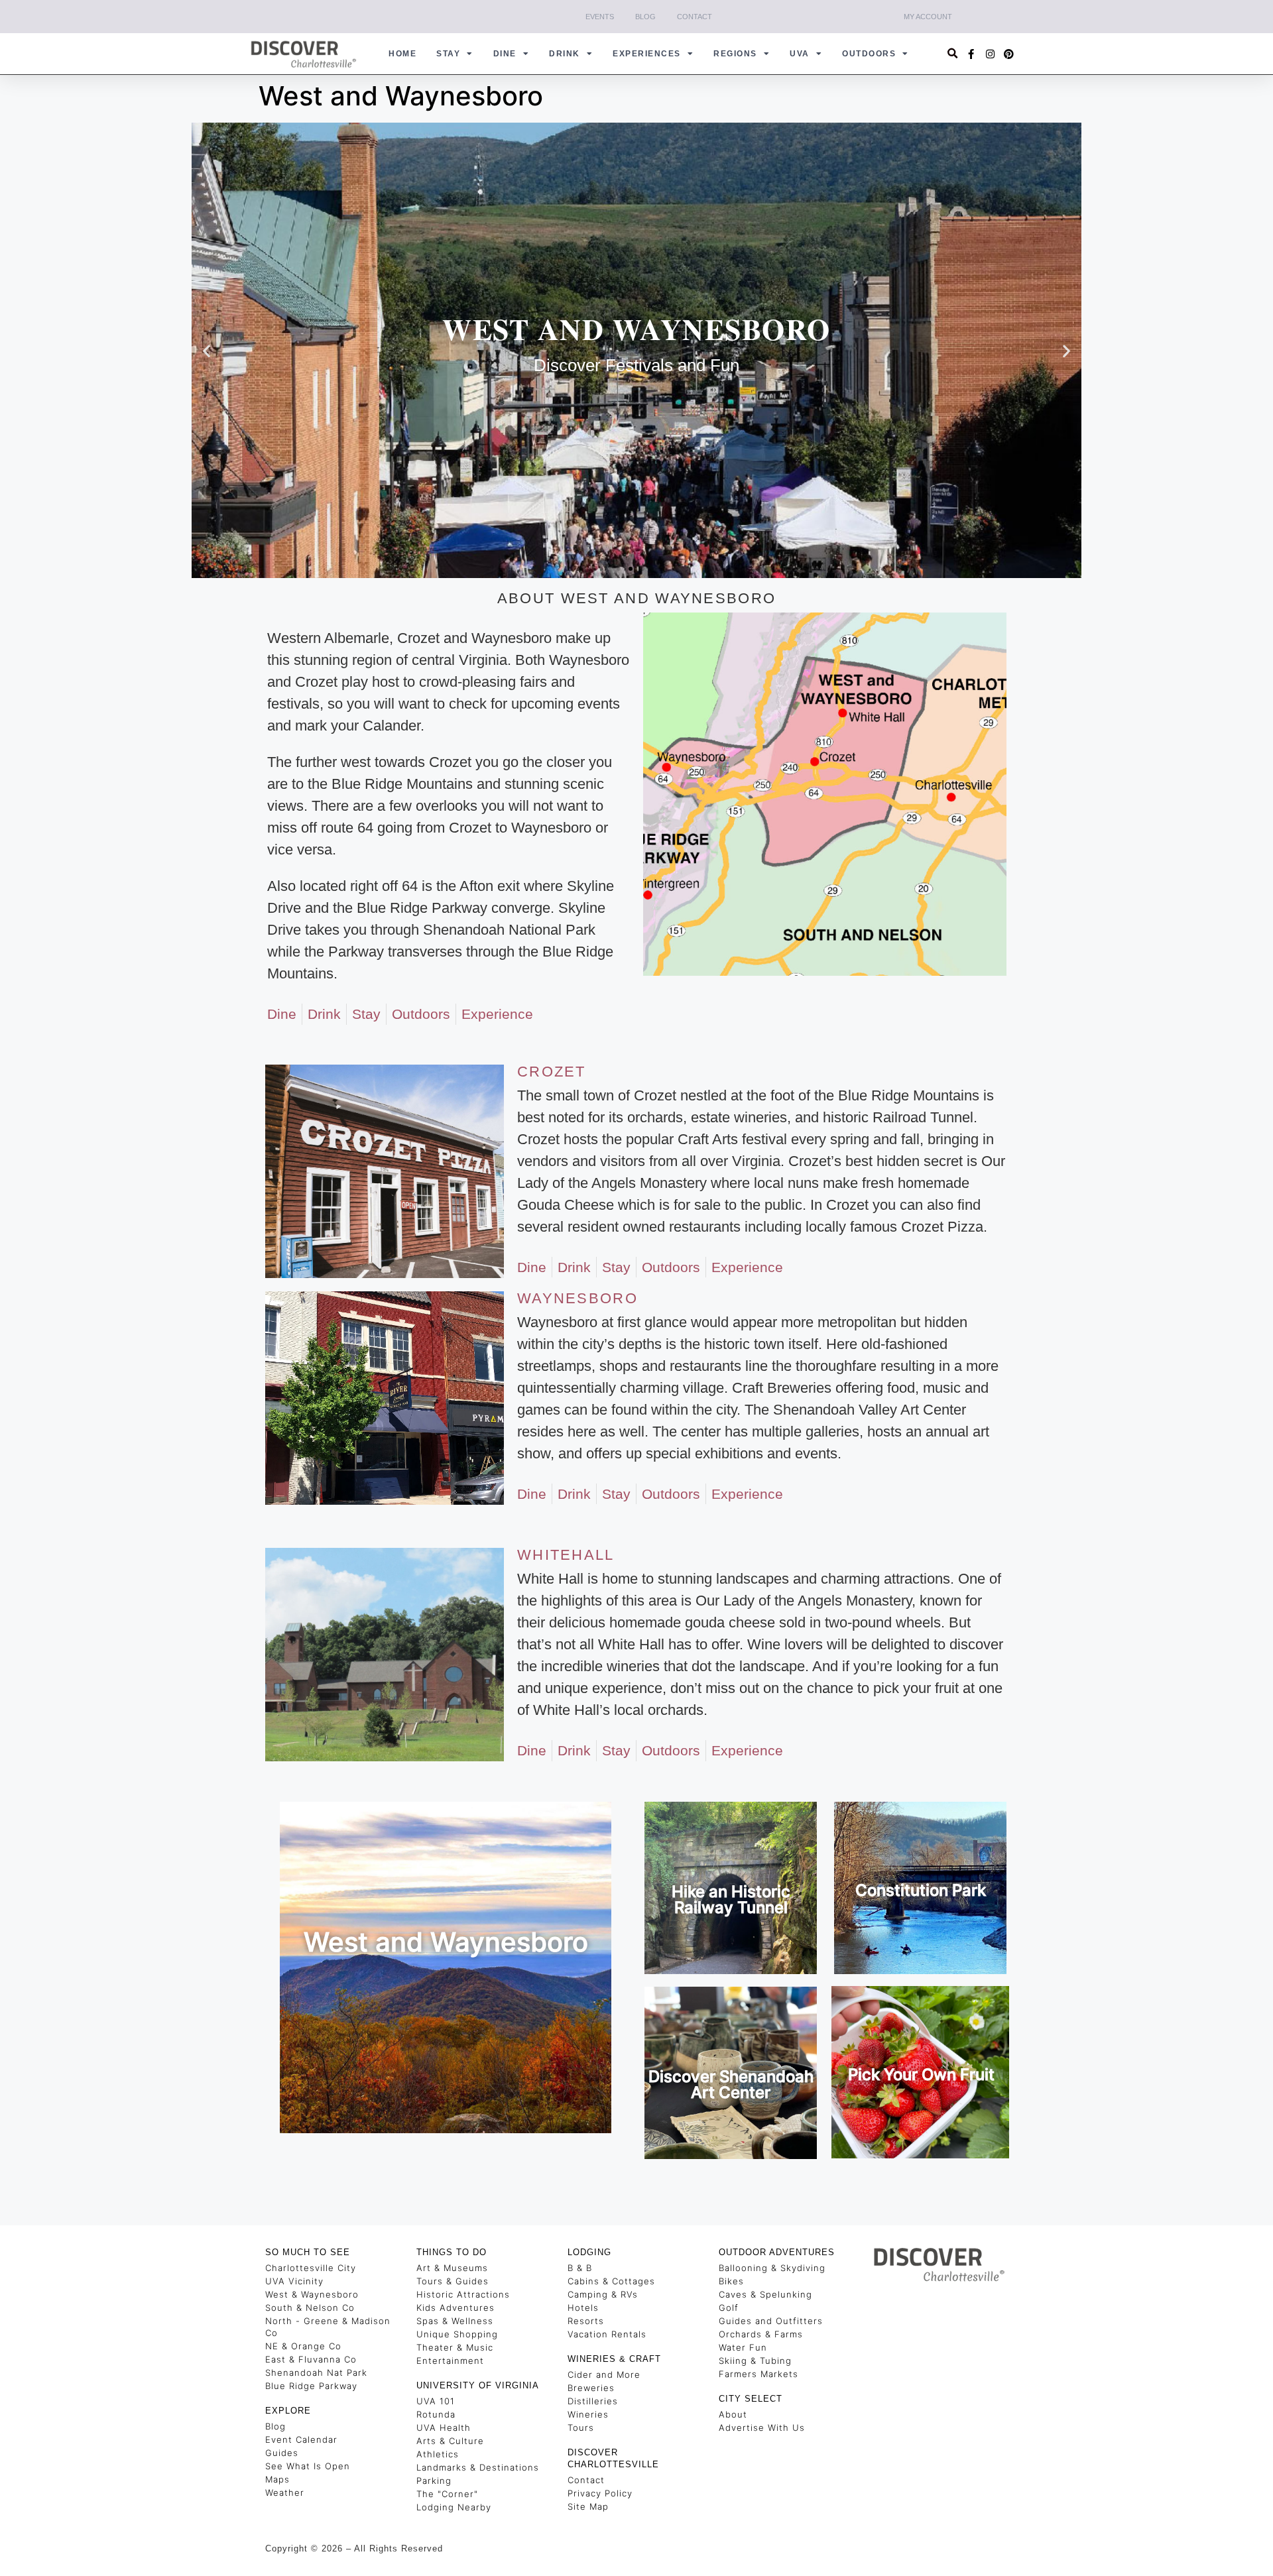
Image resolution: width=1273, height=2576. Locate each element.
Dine (505, 54)
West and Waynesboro (446, 1942)
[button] (953, 54)
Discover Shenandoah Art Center (731, 2084)
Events (600, 17)
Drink (565, 54)
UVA (800, 54)
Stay (448, 54)
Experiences (647, 54)
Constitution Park (921, 1890)
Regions (735, 54)
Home (402, 54)
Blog (645, 17)
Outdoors (869, 54)
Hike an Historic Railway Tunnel (731, 1900)
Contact (695, 17)
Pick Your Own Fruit (921, 2075)
